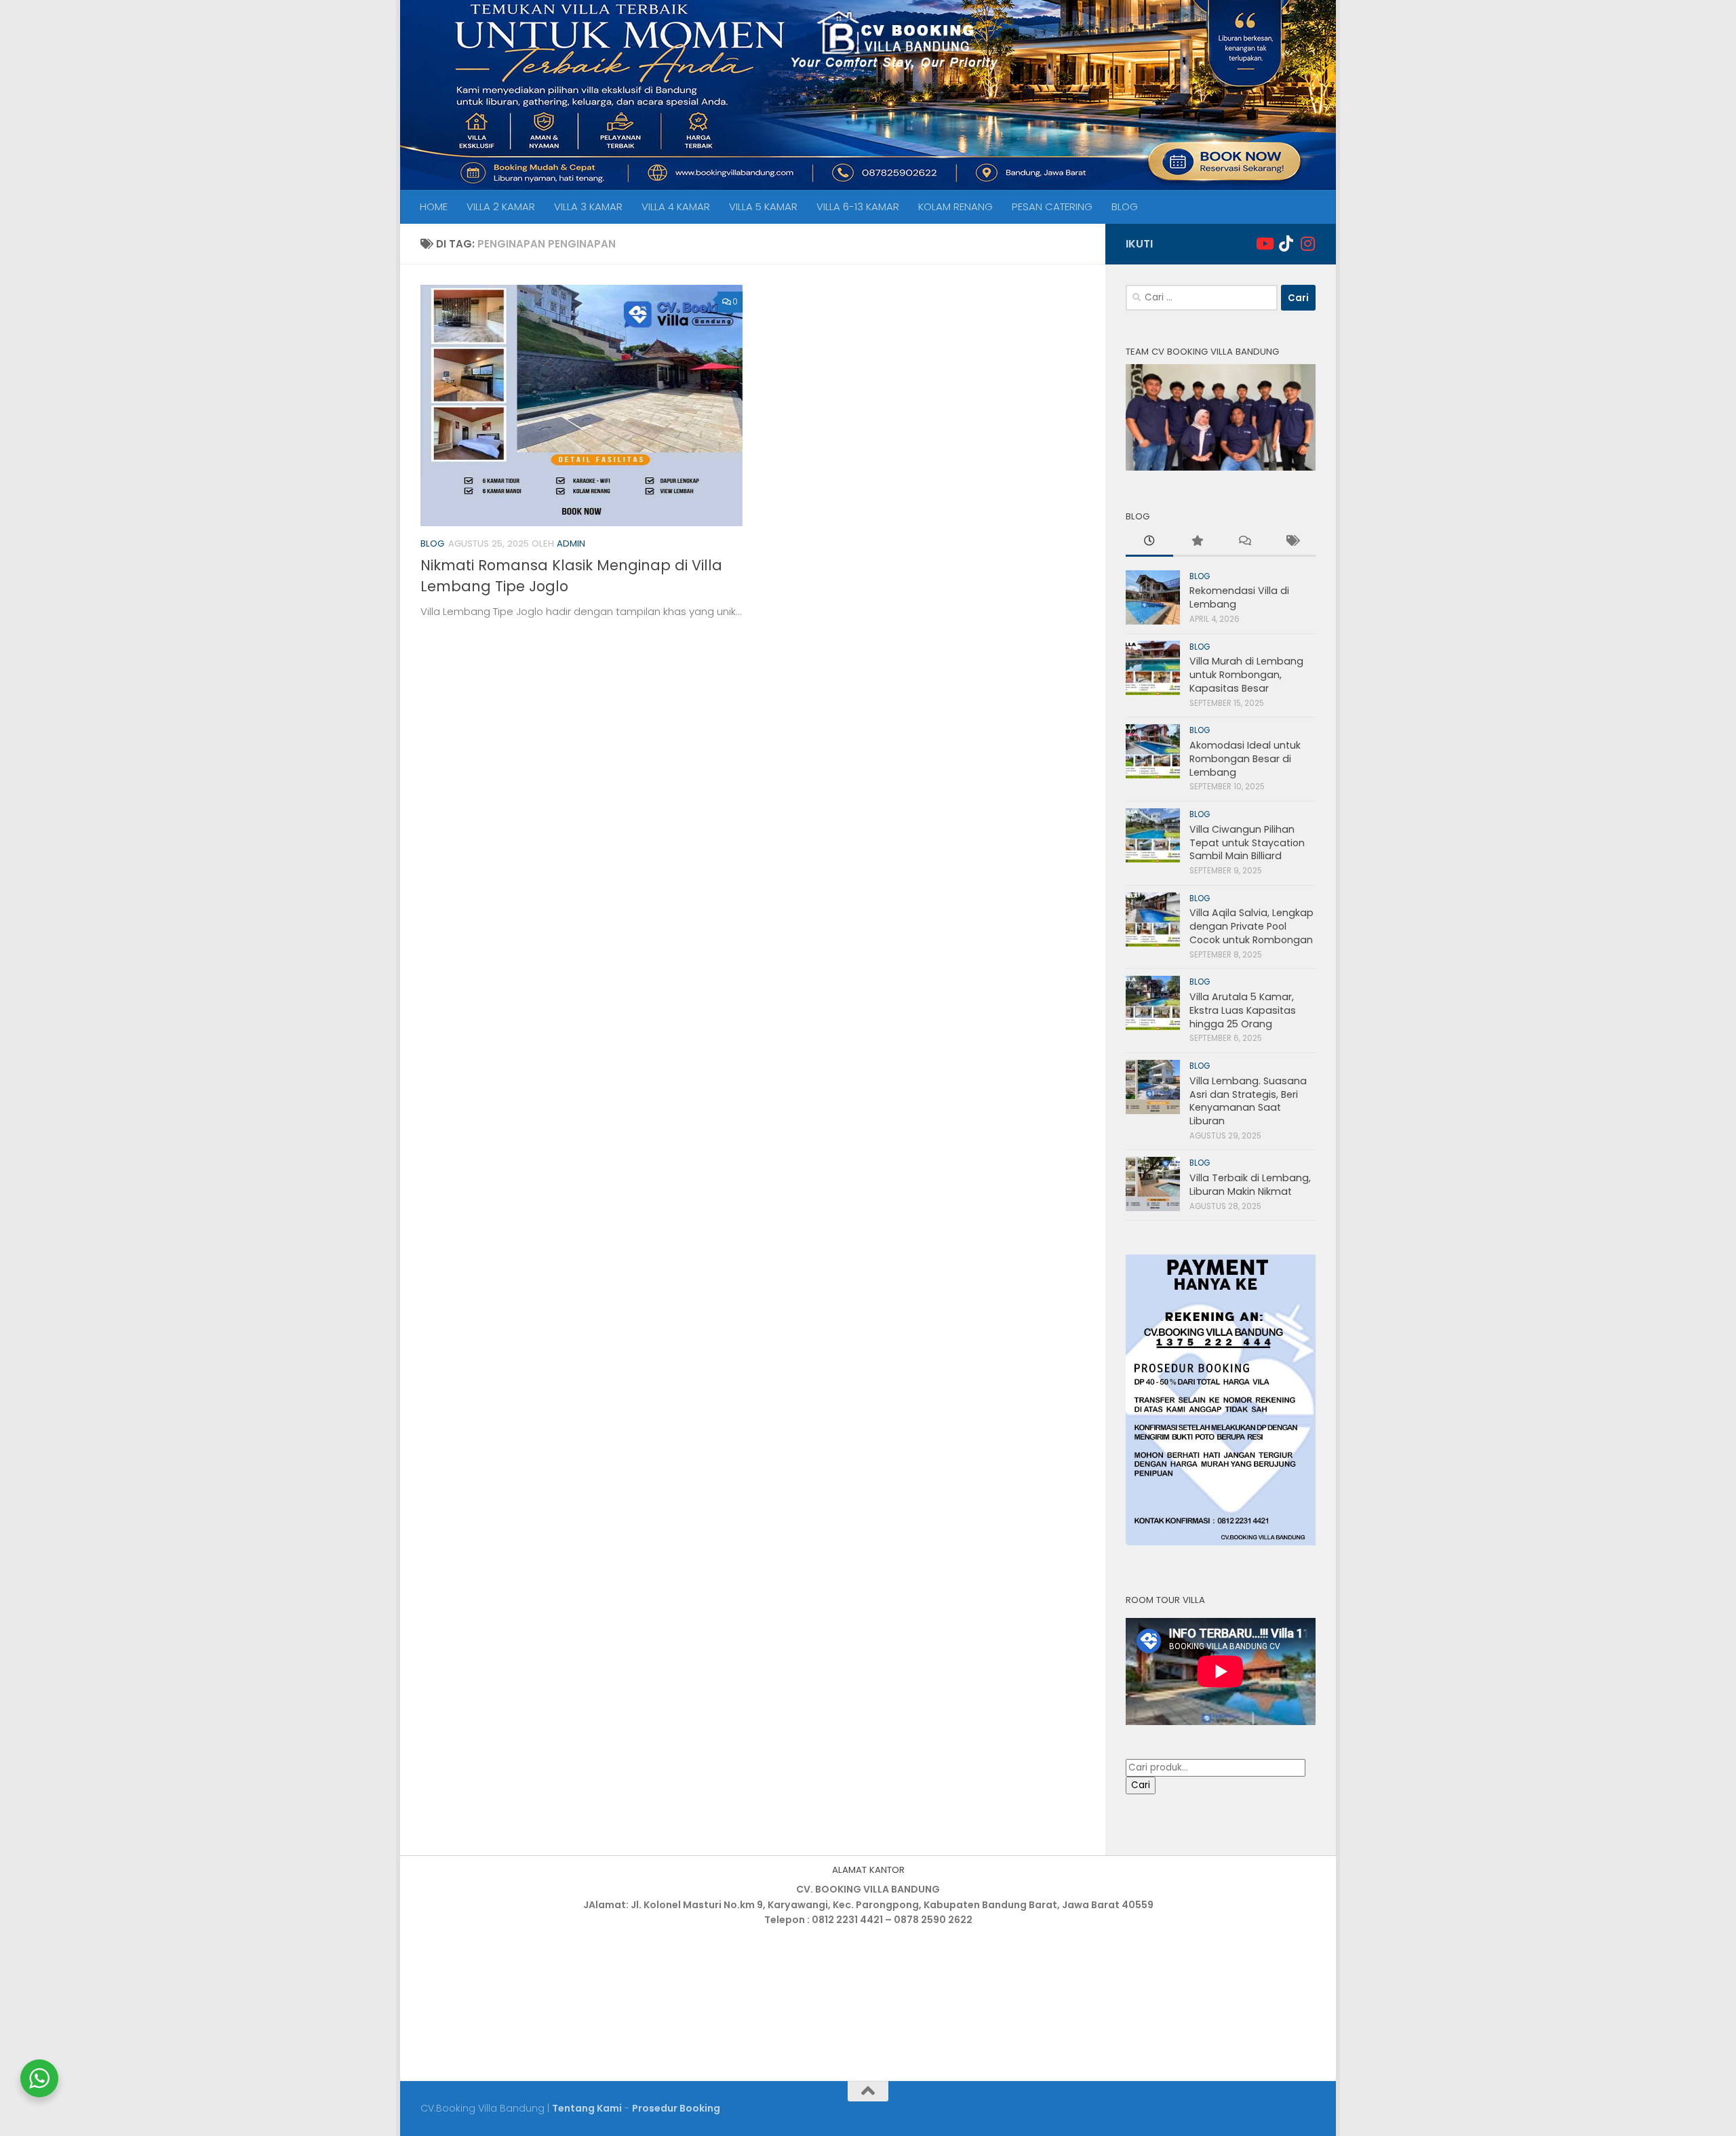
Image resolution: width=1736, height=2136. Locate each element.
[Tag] (1292, 542)
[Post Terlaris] (1197, 542)
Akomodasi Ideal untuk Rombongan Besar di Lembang (1245, 758)
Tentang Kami (587, 2108)
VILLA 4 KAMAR (676, 206)
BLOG (1125, 206)
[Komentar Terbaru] (1244, 542)
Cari (1141, 1785)
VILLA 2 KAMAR (501, 206)
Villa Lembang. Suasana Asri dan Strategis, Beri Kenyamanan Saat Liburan (1248, 1101)
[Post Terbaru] (1149, 542)
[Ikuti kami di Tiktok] (1286, 243)
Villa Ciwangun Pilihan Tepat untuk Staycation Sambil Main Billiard (1247, 843)
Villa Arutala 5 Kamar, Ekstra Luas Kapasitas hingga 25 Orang (1243, 1010)
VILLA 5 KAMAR (763, 206)
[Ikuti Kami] (1264, 243)
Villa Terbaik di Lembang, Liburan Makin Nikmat (1250, 1185)
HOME (434, 206)
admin (571, 543)
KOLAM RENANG (955, 206)
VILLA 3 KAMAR (588, 206)
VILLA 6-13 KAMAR (858, 206)
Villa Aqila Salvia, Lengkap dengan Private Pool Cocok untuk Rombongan (1251, 926)
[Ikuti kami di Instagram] (1307, 243)
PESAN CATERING (1052, 206)
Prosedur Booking (676, 2108)
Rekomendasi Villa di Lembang (1239, 597)
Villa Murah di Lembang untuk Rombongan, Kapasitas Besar (1246, 674)
